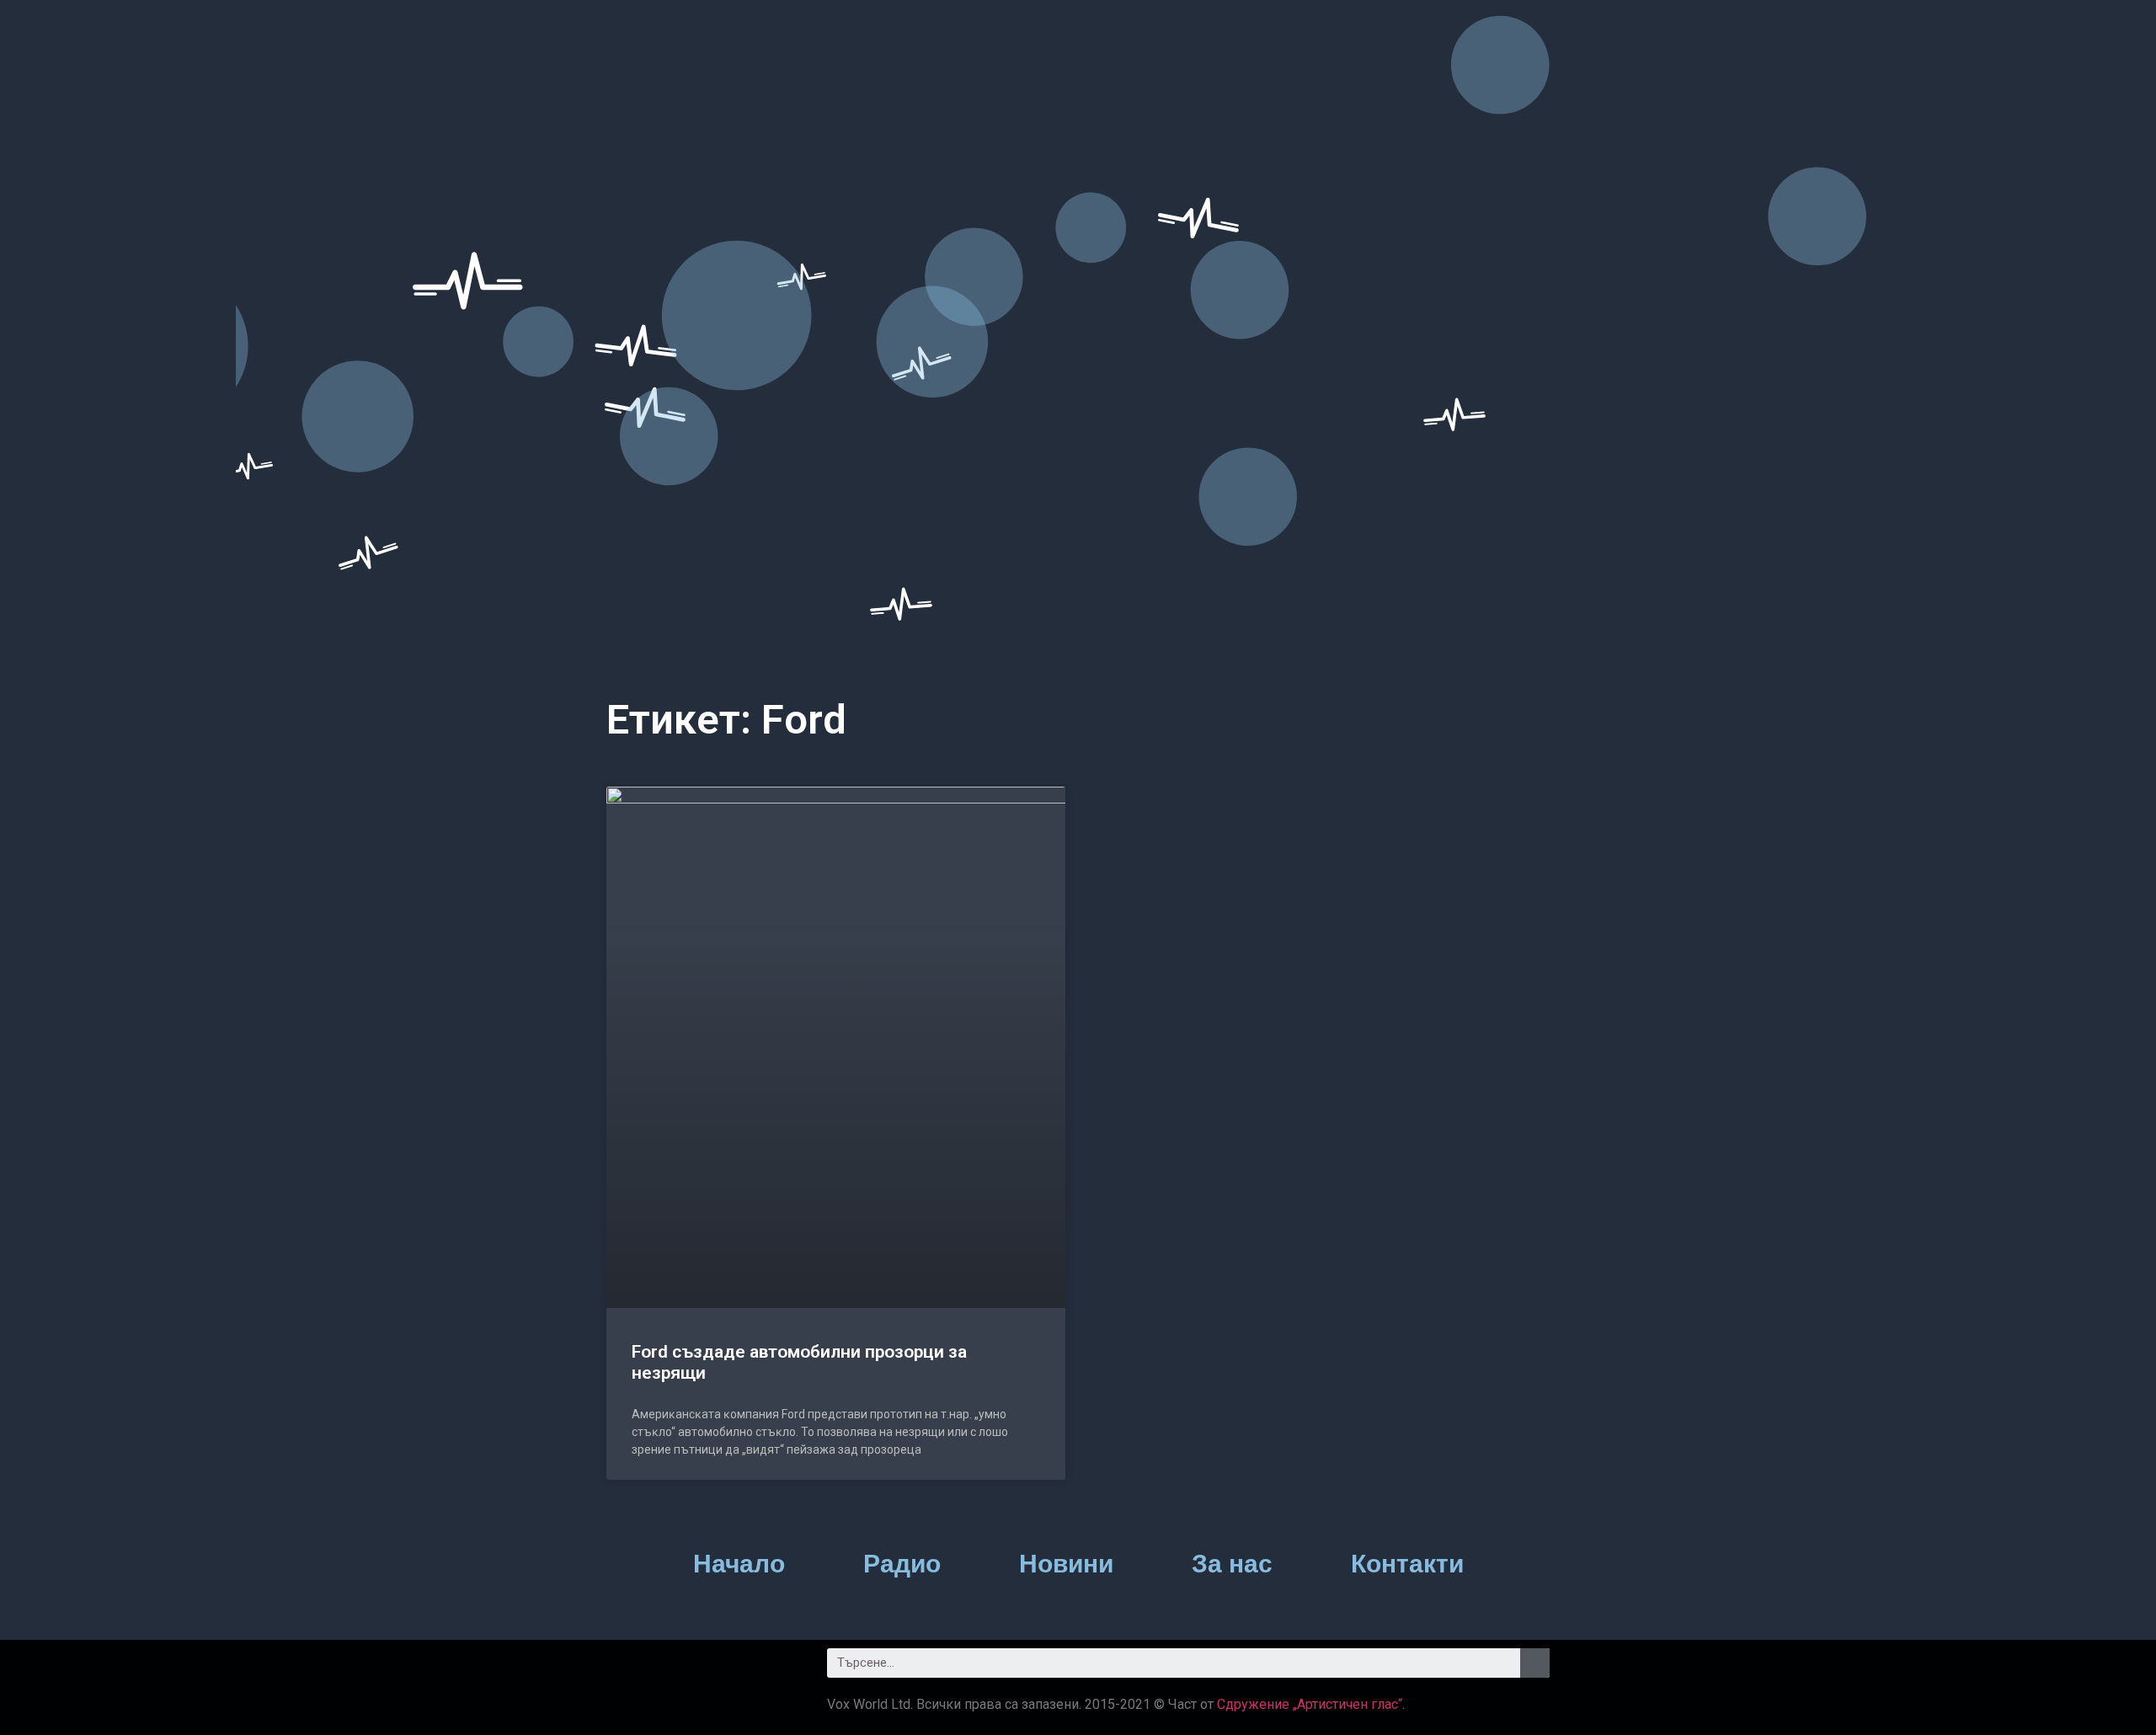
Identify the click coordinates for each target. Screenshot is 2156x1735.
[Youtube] (720, 1669)
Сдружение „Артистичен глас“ (1310, 1704)
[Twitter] (674, 1669)
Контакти (1407, 1564)
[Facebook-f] (627, 1669)
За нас (1232, 1564)
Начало (739, 1564)
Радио (902, 1564)
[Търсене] (1535, 1663)
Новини (1066, 1564)
